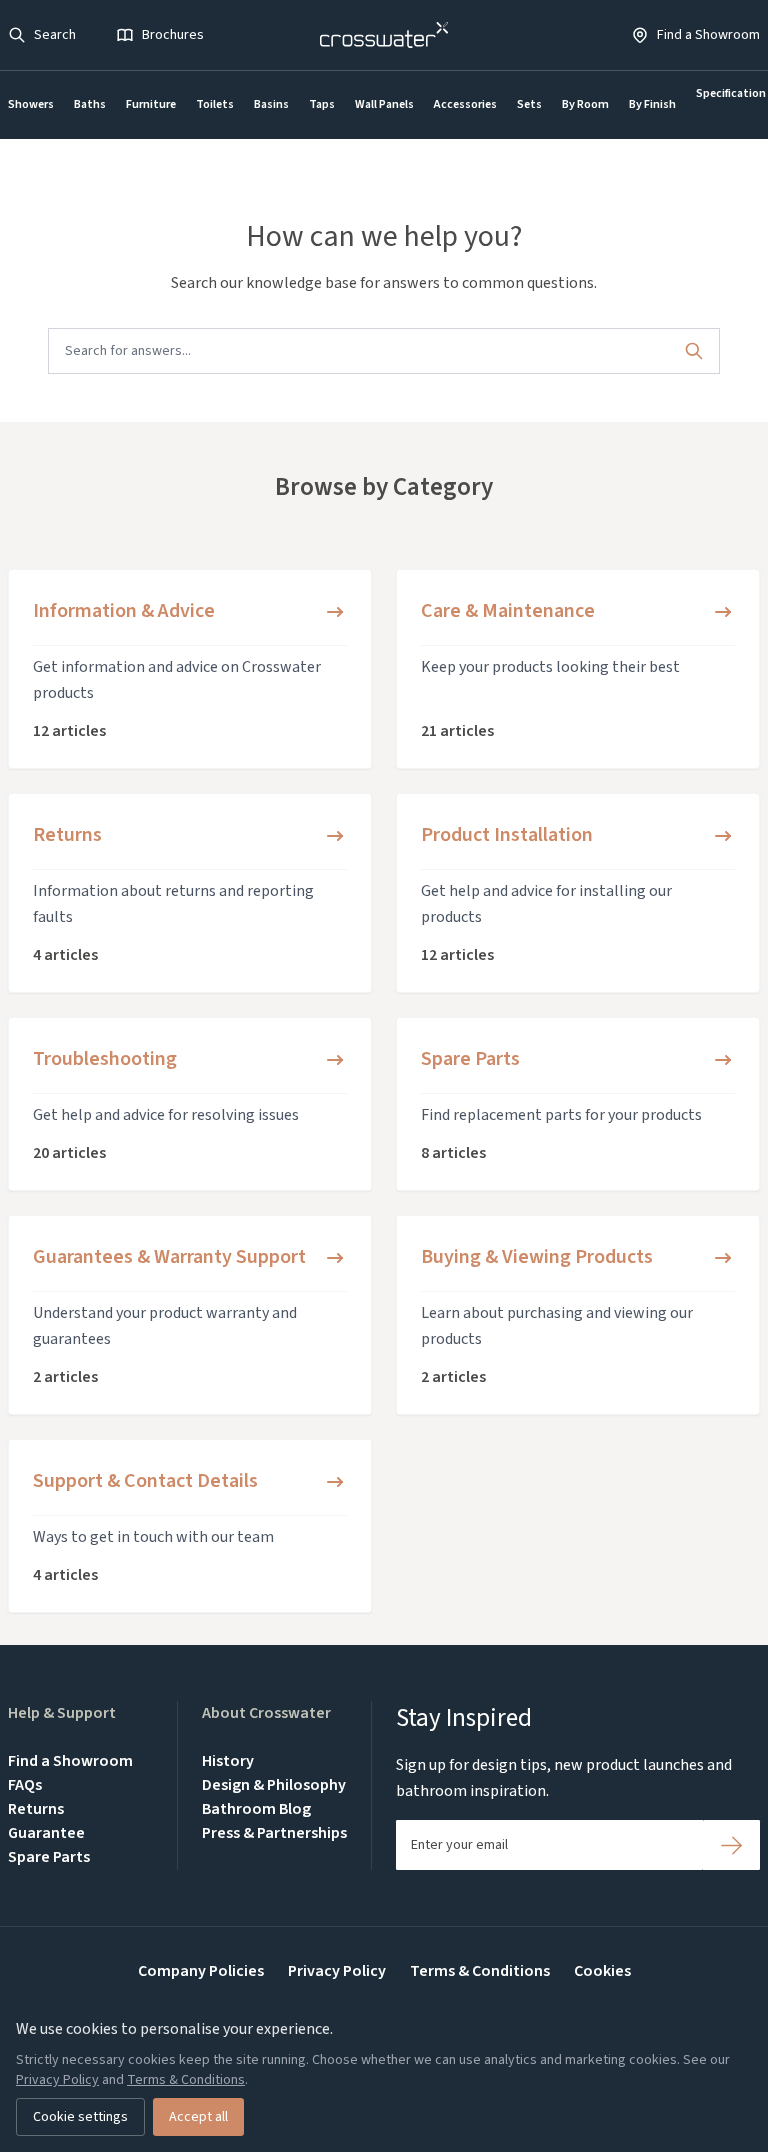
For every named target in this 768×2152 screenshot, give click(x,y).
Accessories (465, 104)
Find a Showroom (70, 1761)
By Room (585, 104)
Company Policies (201, 1971)
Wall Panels (384, 104)
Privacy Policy (337, 1971)
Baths (90, 104)
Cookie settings (80, 2117)
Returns (36, 1809)
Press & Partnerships (274, 1833)
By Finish (652, 104)
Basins (271, 104)
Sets (529, 104)
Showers (31, 104)
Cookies (602, 1971)
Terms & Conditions (480, 1971)
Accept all (198, 2117)
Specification (731, 93)
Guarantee (46, 1833)
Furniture (151, 104)
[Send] (731, 1845)
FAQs (25, 1785)
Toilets (215, 104)
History (228, 1761)
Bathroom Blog (256, 1809)
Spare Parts (49, 1857)
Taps (322, 104)
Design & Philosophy (274, 1785)
